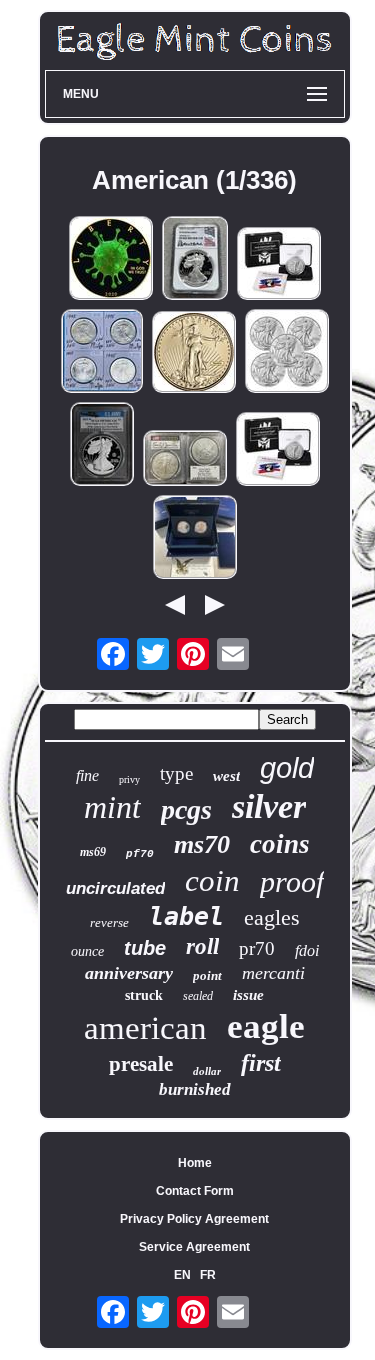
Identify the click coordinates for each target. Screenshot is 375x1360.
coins (280, 844)
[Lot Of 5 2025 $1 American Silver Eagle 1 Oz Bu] (287, 352)
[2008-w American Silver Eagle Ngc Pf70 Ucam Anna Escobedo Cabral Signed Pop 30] (195, 259)
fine (87, 775)
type (176, 773)
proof (292, 881)
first (261, 1063)
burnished (195, 1089)
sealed (198, 996)
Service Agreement (194, 1247)
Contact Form (195, 1191)
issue (248, 995)
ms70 (202, 844)
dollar (207, 1071)
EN (182, 1275)
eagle (266, 1026)
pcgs (186, 809)
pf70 (140, 854)
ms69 (93, 852)
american (145, 1028)
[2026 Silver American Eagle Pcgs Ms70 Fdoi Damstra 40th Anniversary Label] (185, 459)
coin (212, 880)
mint (112, 807)
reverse (109, 922)
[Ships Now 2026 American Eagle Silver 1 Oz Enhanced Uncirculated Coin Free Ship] (279, 265)
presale (141, 1064)
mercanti (273, 973)
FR (208, 1275)
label (186, 916)
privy (129, 779)
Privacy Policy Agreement (194, 1219)
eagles (272, 917)
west (226, 776)
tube (145, 948)
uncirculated (115, 888)
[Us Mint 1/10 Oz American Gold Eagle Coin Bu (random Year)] (194, 353)
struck (144, 995)
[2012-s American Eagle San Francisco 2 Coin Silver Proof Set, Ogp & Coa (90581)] (195, 538)
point (207, 975)
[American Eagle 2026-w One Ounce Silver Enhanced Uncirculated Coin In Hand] (278, 450)
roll (202, 946)
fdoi (307, 950)
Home (195, 1163)
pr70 (257, 948)
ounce (87, 951)
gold (287, 768)
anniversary (129, 973)
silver (269, 806)
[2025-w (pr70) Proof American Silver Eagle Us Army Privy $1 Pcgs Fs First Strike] (102, 445)
